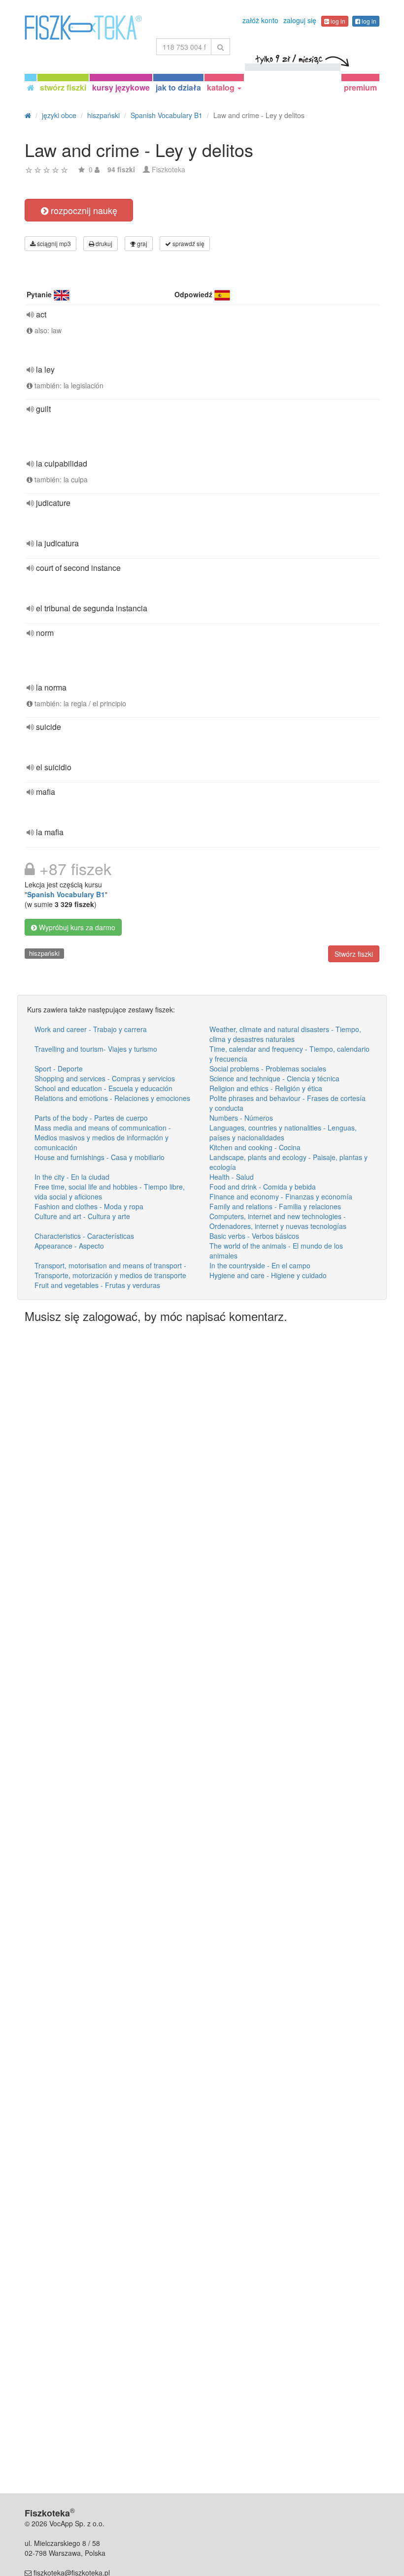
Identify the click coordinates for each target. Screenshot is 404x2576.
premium (360, 87)
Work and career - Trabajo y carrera (91, 1029)
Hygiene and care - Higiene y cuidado (268, 1275)
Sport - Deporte (59, 1068)
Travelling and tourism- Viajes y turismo (96, 1049)
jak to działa (178, 87)
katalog (222, 87)
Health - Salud (232, 1177)
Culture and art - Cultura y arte (82, 1216)
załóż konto (260, 20)
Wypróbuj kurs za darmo (76, 927)
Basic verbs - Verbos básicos (254, 1236)
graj (141, 243)
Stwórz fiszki (354, 954)
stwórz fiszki (63, 87)
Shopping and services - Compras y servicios (105, 1078)
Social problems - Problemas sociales (268, 1068)
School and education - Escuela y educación (103, 1088)
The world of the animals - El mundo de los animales (276, 1251)
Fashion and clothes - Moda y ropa (89, 1206)
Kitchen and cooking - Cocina (255, 1147)
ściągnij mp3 (53, 243)
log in (337, 21)
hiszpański (44, 953)
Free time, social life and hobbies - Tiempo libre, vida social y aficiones (110, 1192)
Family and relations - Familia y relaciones (275, 1206)
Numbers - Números (241, 1118)
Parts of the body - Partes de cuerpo (91, 1118)
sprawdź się (188, 243)
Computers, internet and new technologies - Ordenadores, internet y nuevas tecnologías (278, 1221)
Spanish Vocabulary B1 (66, 894)
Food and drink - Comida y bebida (263, 1187)
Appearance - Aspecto (69, 1246)
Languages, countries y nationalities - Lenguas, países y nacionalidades (283, 1132)
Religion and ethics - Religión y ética (266, 1088)
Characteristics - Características (84, 1236)
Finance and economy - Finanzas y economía (281, 1196)
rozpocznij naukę (83, 210)
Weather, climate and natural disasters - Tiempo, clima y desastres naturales (285, 1034)
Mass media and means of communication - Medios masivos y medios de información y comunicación (103, 1137)
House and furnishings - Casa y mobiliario (100, 1157)
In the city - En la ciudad (72, 1177)
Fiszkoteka (168, 169)
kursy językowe (121, 87)
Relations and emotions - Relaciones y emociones (112, 1098)
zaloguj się (300, 20)
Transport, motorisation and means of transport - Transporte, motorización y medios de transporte (110, 1270)
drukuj (103, 243)
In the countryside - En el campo (260, 1265)
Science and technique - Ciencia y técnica (274, 1078)
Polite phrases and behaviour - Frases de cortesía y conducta (287, 1103)
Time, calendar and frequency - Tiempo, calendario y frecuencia (289, 1054)
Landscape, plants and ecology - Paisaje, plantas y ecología (288, 1162)
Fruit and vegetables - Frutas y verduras (97, 1285)
